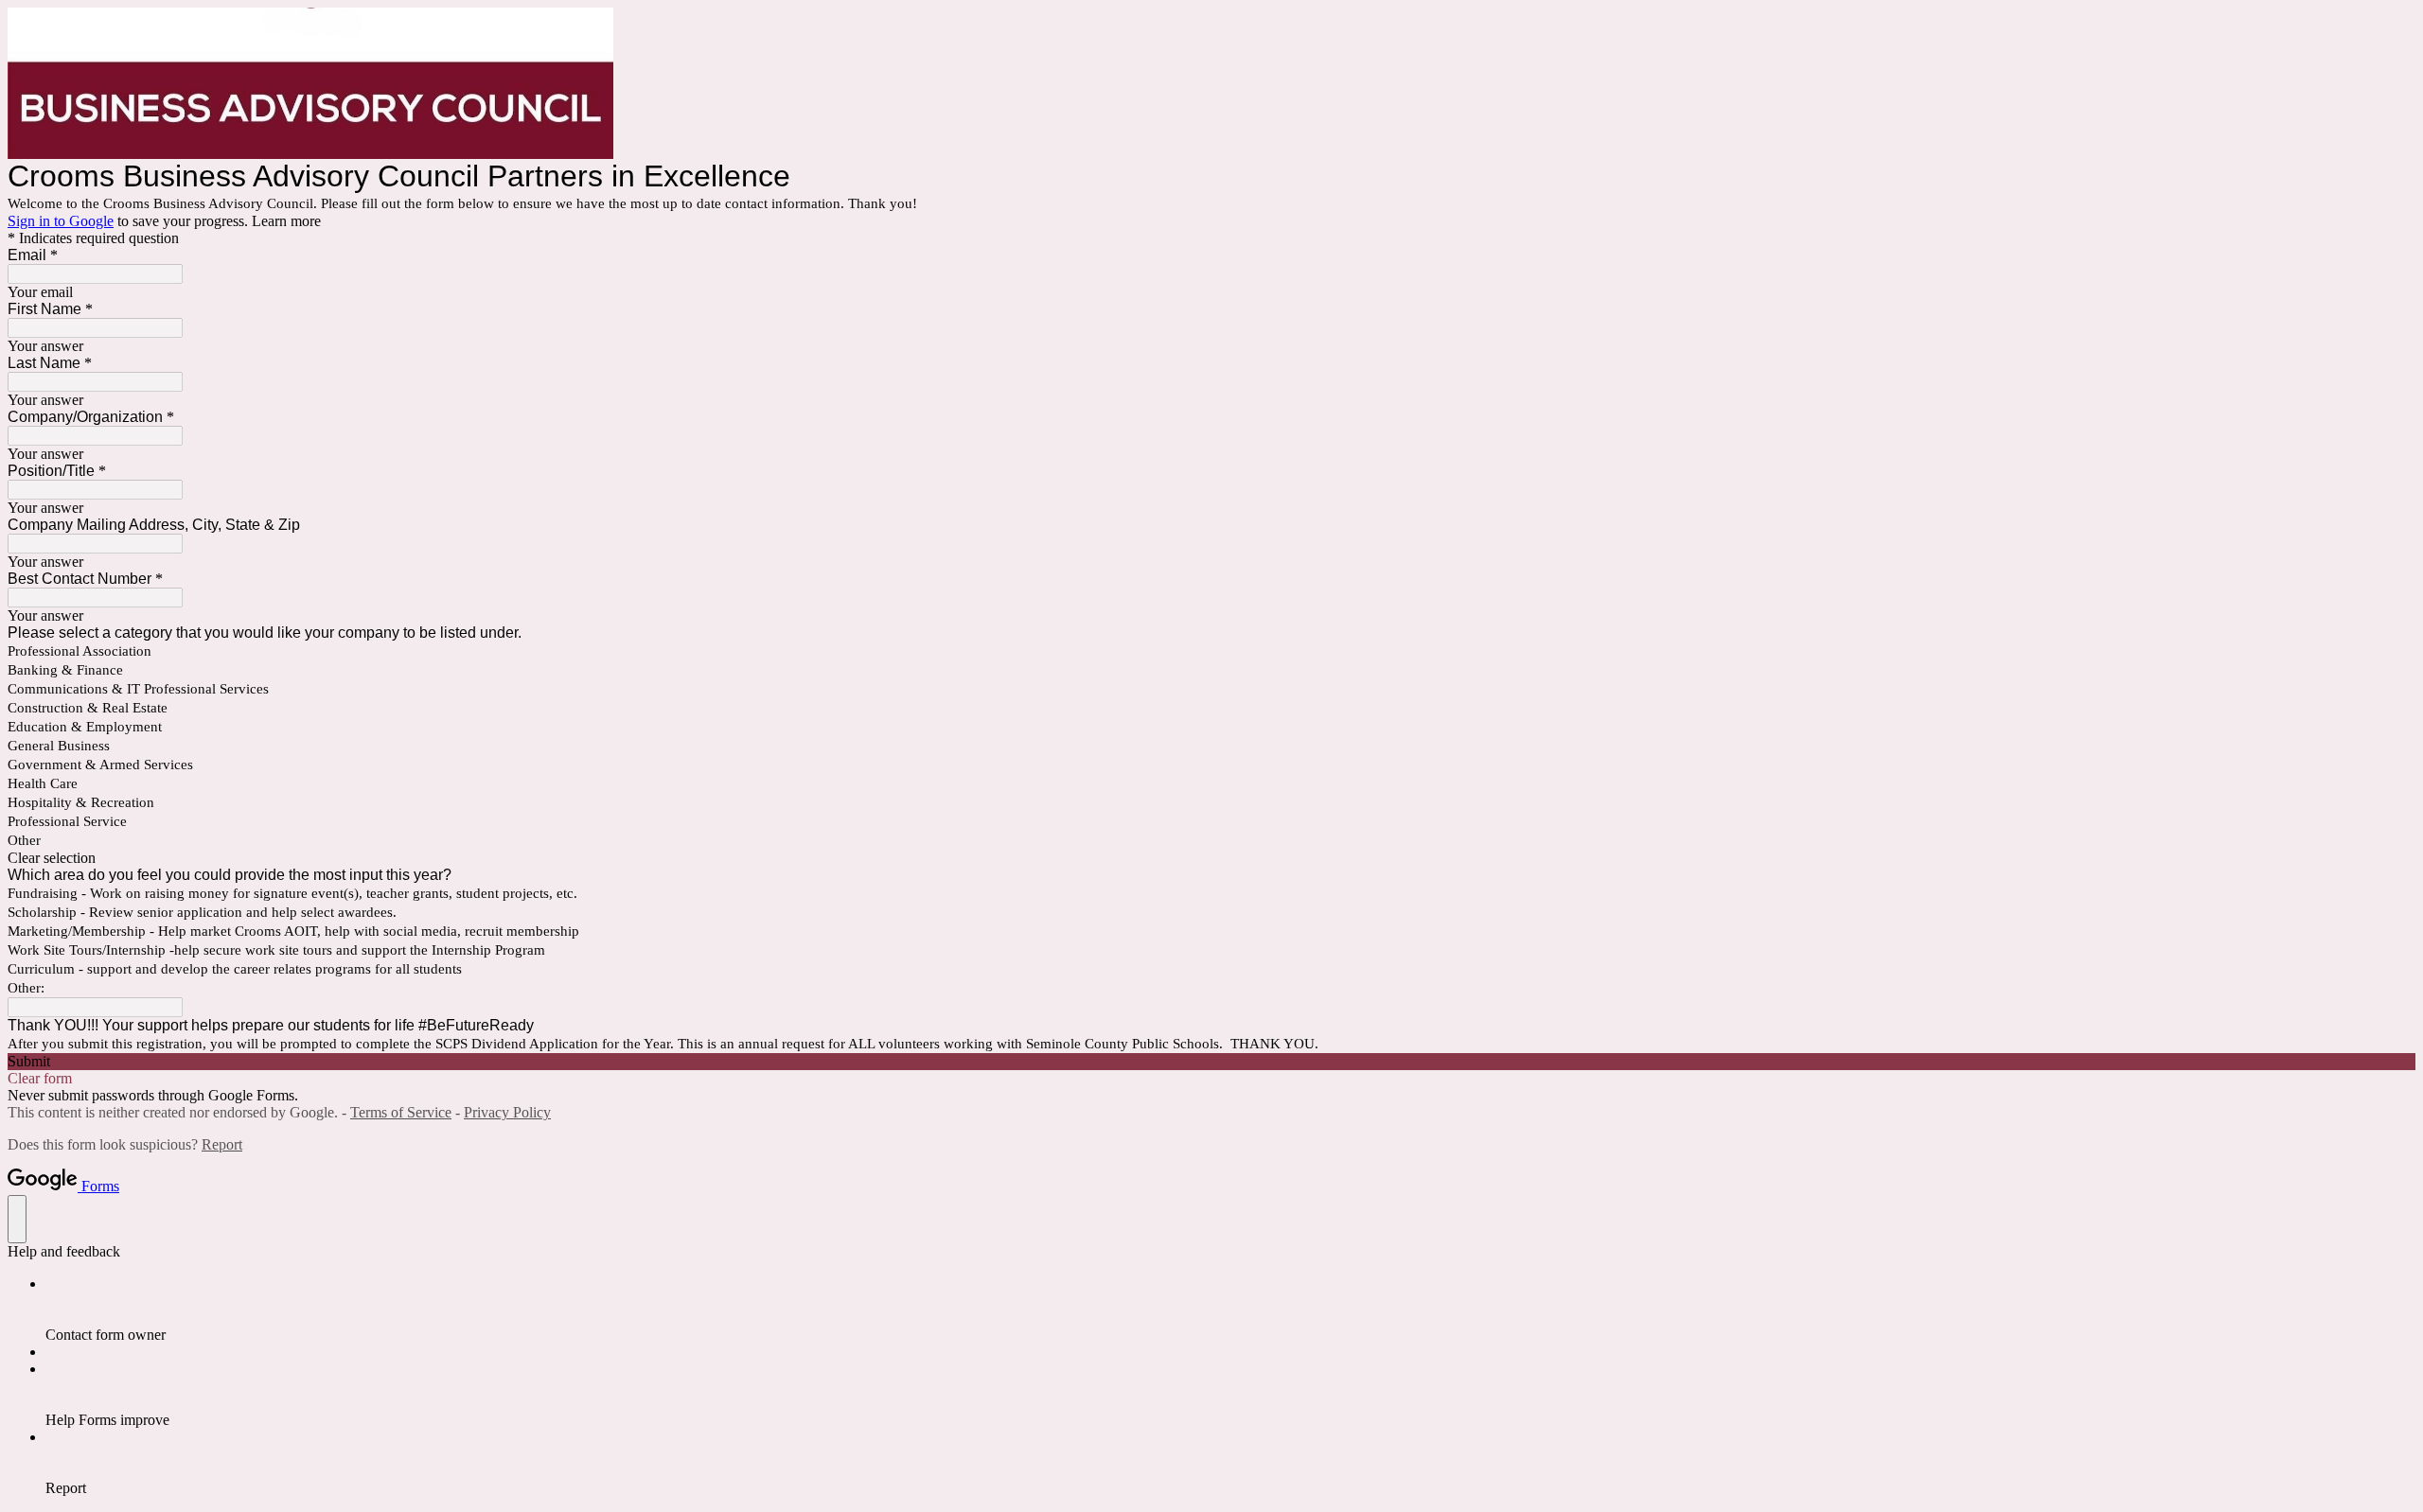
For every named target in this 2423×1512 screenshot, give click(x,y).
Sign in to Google (61, 221)
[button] (1211, 858)
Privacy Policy (507, 1112)
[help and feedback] (17, 1219)
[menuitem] (1230, 1310)
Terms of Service (401, 1112)
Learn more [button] (286, 221)
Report (222, 1144)
